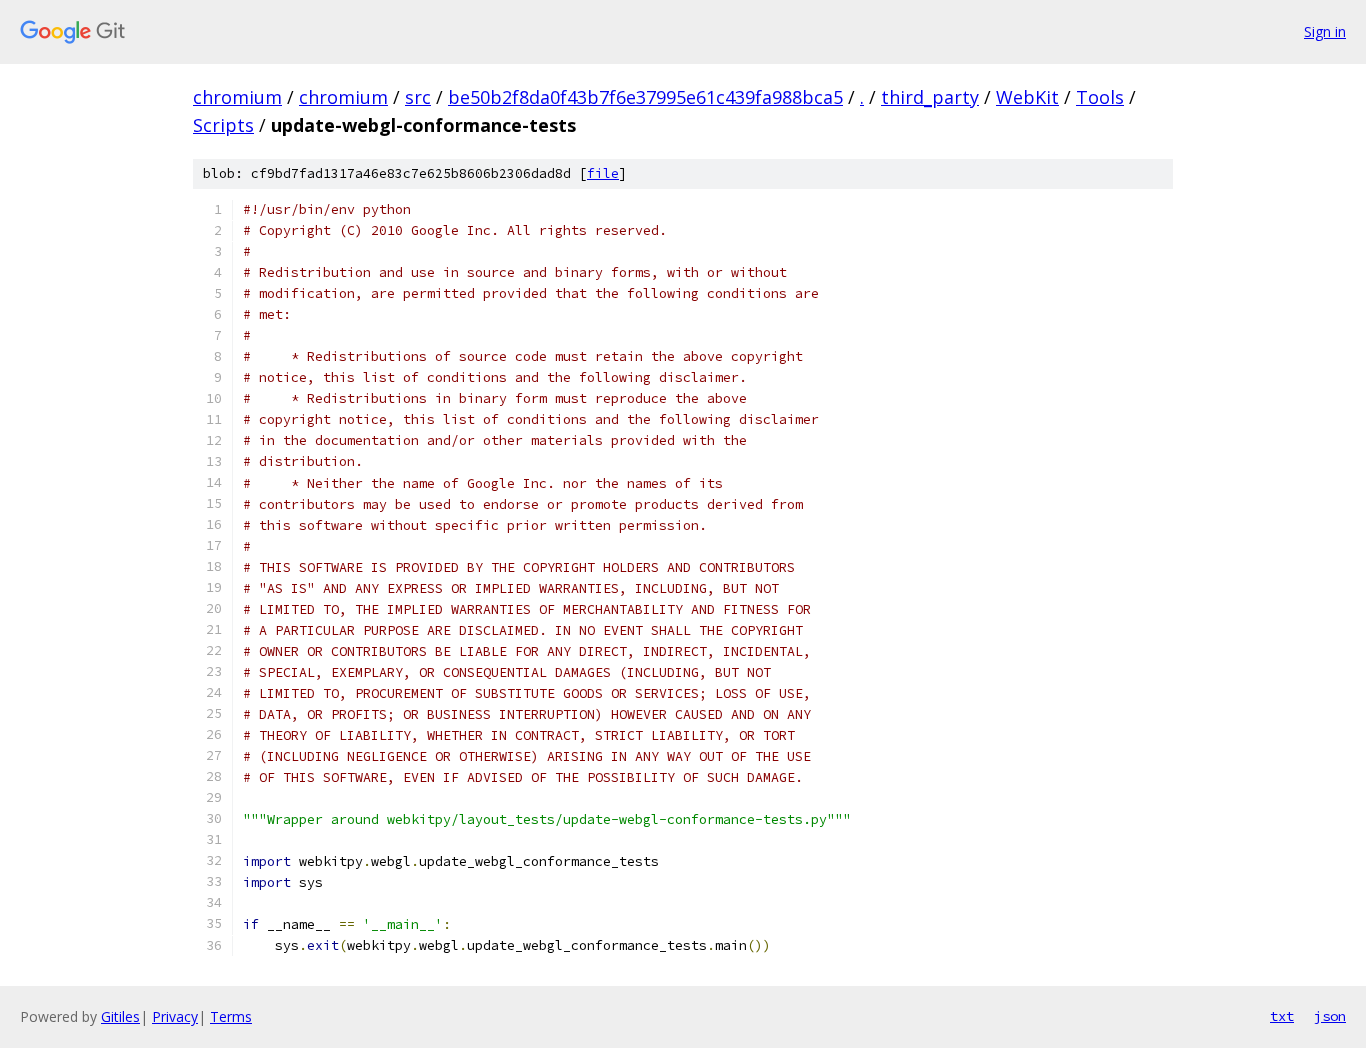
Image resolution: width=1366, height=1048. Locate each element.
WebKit (1027, 97)
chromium (237, 97)
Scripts (223, 125)
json (1330, 1016)
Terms (231, 1016)
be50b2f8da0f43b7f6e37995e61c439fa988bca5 (645, 97)
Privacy (175, 1016)
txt (1282, 1016)
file (603, 173)
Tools (1100, 97)
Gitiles (120, 1016)
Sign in (1325, 31)
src (418, 97)
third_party (930, 97)
